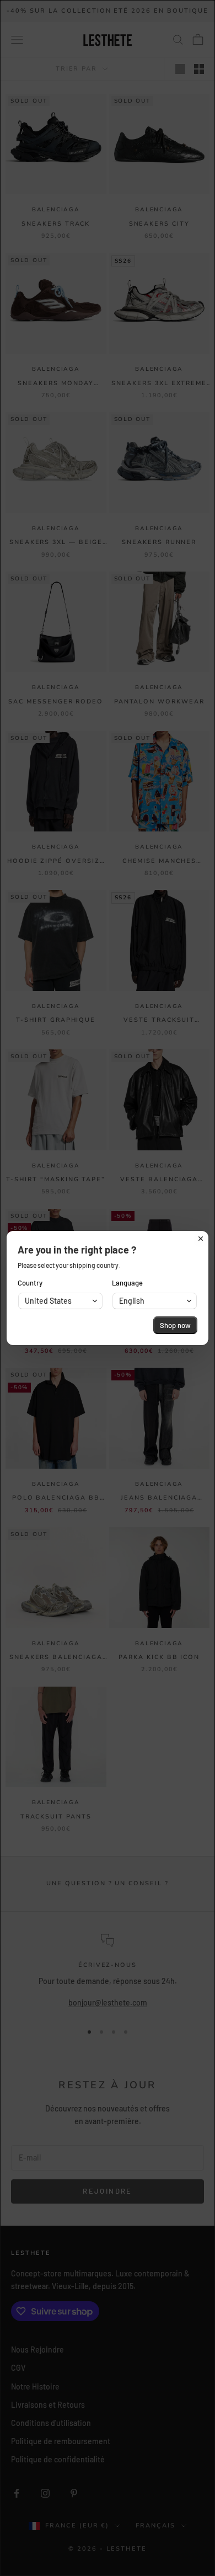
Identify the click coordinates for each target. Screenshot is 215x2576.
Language (127, 1283)
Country (30, 1283)
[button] (60, 1301)
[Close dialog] (201, 1239)
